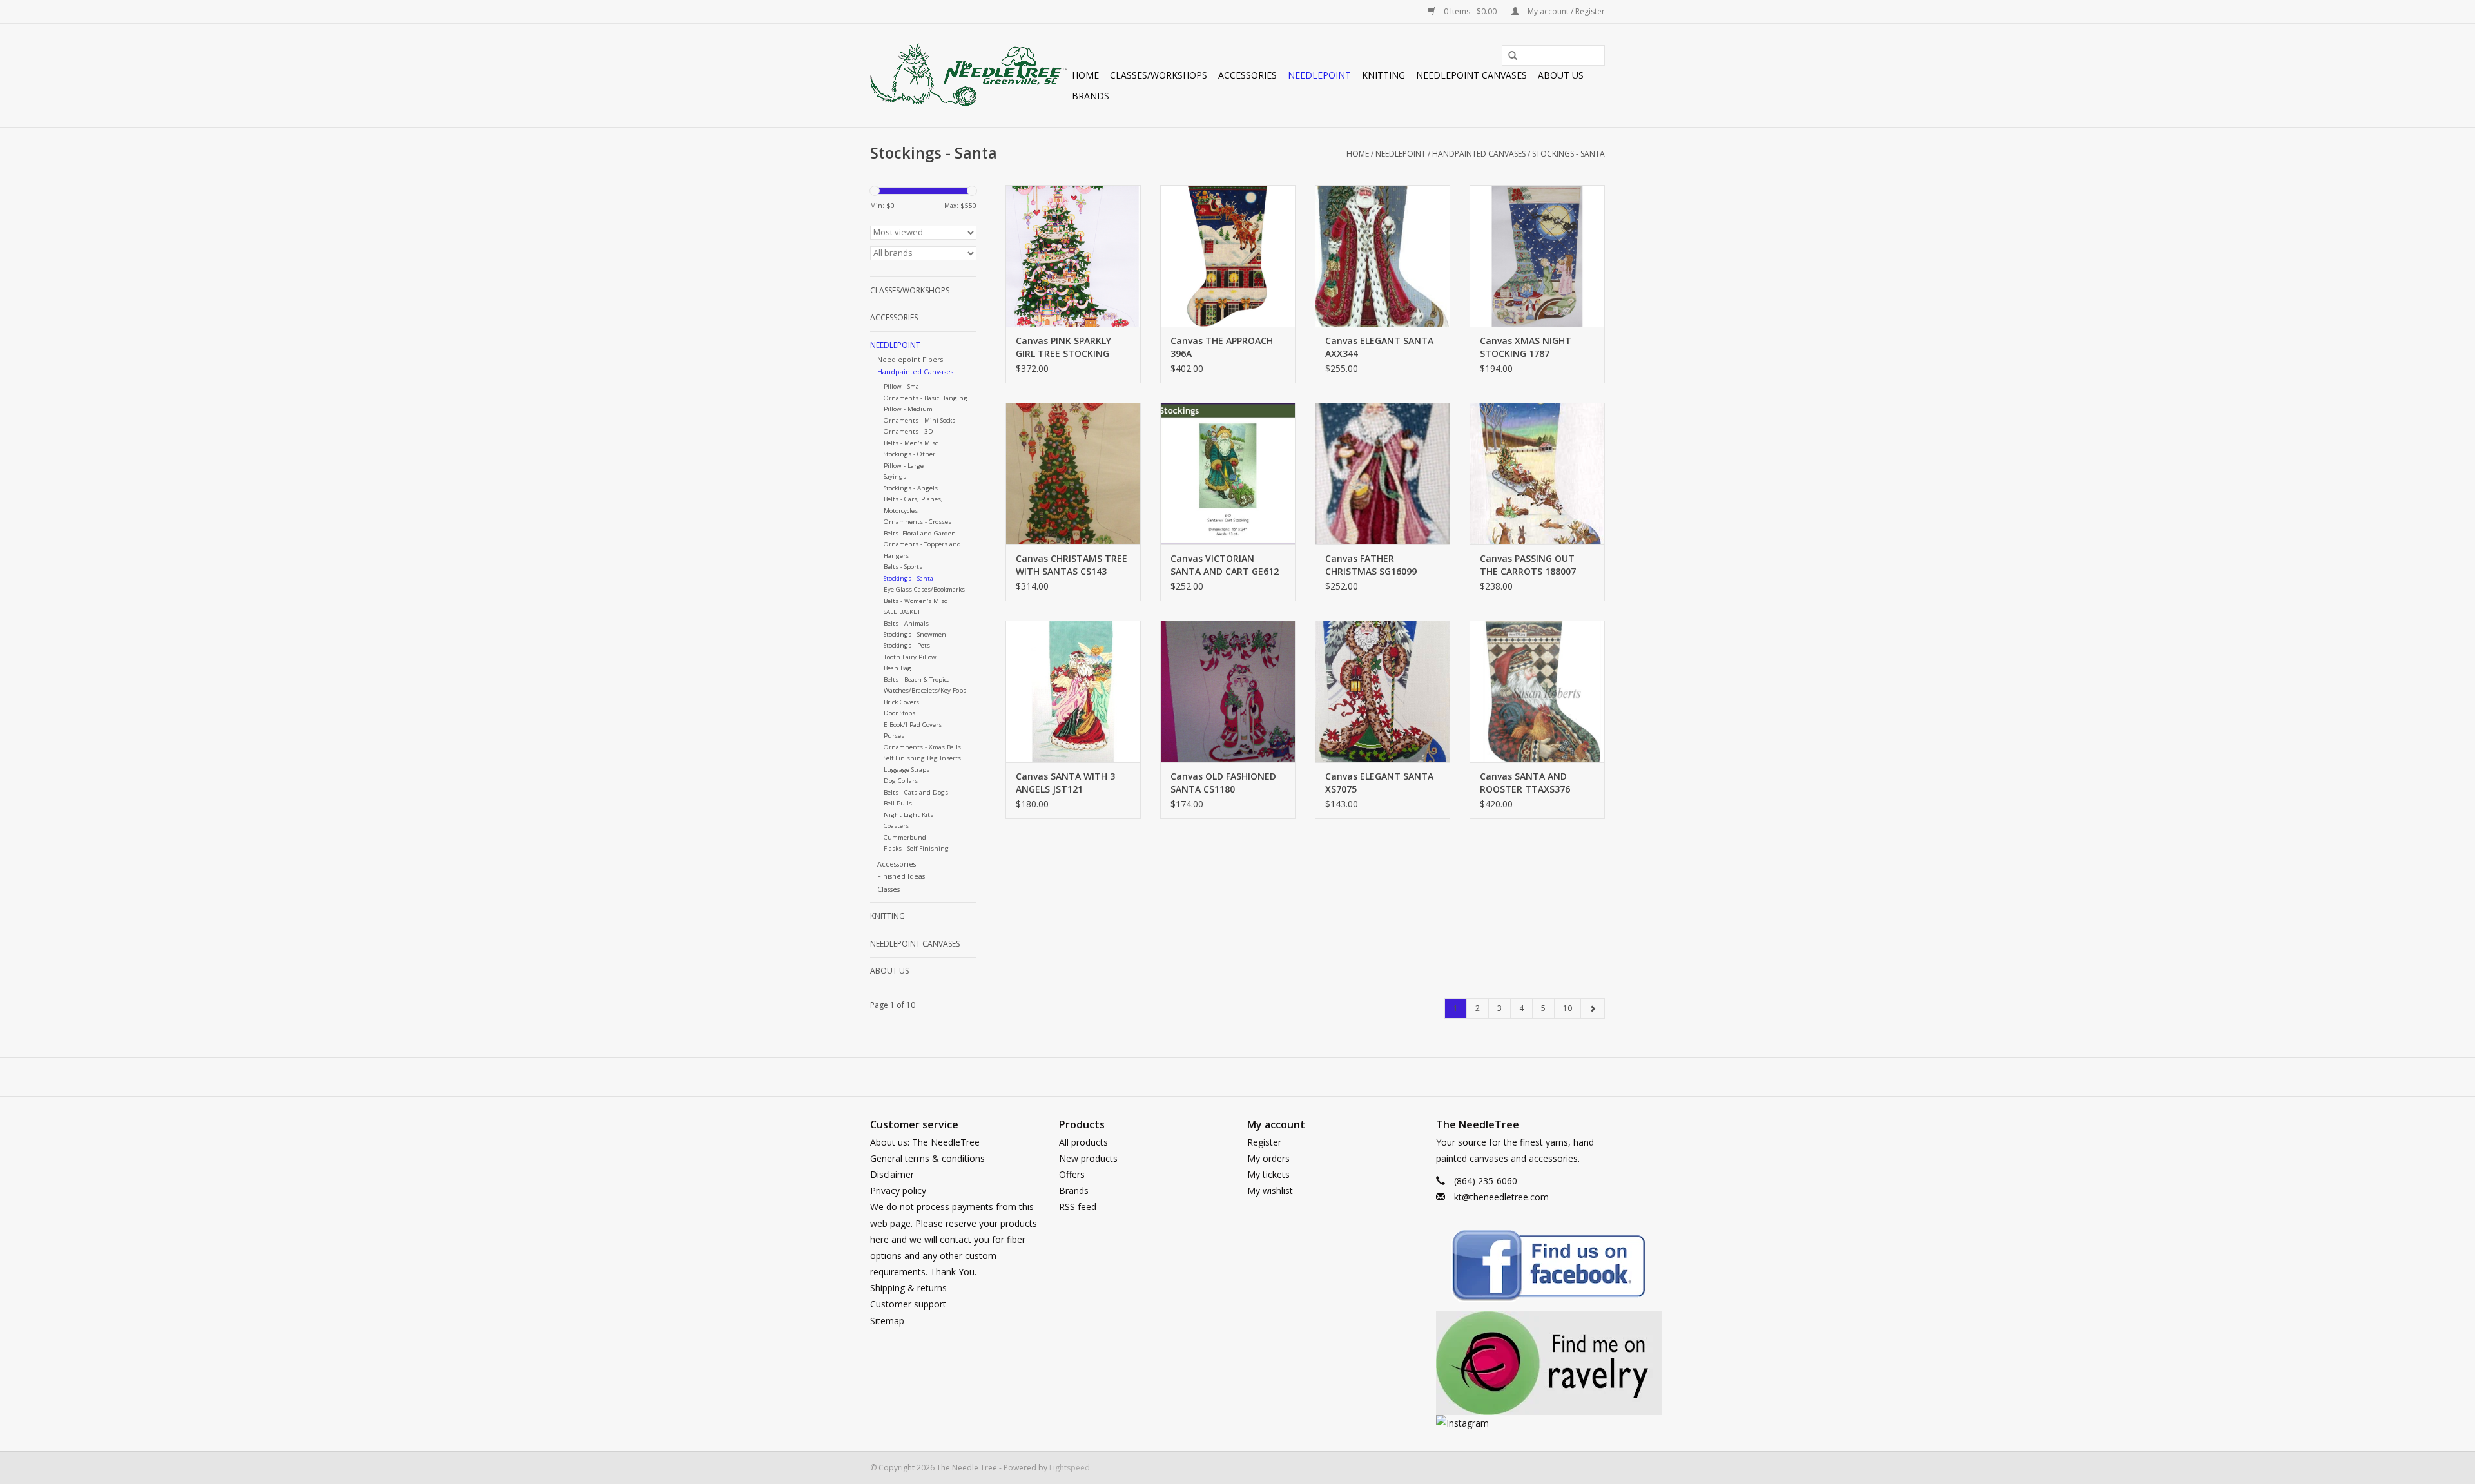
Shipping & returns (908, 1288)
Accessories (1247, 75)
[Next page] (1593, 1008)
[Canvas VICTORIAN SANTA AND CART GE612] (1228, 474)
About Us (1561, 75)
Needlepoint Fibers (910, 359)
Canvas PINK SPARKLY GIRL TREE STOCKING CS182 (1063, 347)
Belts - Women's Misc (915, 601)
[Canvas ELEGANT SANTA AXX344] (1383, 256)
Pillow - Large (904, 466)
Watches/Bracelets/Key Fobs (925, 690)
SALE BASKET (902, 612)
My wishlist (1270, 1190)
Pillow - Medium (908, 409)
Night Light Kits (908, 815)
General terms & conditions (927, 1158)
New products (1088, 1158)
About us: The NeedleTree (925, 1142)
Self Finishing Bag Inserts (922, 758)
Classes (888, 889)
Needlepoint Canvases (1471, 75)
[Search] (1508, 56)
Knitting (1383, 75)
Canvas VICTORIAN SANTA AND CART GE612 (1225, 565)
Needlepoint (1319, 75)
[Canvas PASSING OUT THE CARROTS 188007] (1537, 474)
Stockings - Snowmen (915, 634)
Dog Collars (901, 781)
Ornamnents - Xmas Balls (922, 747)
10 (1567, 1008)
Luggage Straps (907, 770)
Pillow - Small (903, 386)
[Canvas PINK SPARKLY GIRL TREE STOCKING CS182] (1073, 256)
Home (1085, 75)
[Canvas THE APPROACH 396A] (1228, 256)
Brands (1091, 96)
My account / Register (1565, 11)
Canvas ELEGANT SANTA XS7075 (1379, 783)
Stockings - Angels (911, 488)
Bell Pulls (898, 803)
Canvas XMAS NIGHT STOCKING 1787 (1526, 347)
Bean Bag (898, 668)
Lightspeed (1070, 1468)
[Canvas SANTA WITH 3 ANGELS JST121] (1073, 691)
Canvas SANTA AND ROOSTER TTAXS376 (1525, 783)
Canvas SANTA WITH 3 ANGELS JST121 (1065, 783)
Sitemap (887, 1321)
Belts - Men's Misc (911, 443)
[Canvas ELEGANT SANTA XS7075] (1383, 691)
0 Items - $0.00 (1470, 11)
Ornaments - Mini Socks (919, 420)
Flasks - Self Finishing (916, 848)
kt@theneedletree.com (1501, 1197)
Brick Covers (901, 702)
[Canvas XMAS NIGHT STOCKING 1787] (1537, 256)
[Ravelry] (1521, 1363)
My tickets (1268, 1174)
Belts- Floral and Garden (920, 533)
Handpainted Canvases (1479, 154)
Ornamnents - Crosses (917, 522)
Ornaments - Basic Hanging (926, 398)
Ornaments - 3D (908, 431)
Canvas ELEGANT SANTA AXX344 (1379, 347)
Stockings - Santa (1568, 154)
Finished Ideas (901, 876)
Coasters (896, 826)
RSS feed (1078, 1207)
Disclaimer (892, 1174)
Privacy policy (898, 1190)
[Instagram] (1521, 1423)
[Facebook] (1521, 1268)
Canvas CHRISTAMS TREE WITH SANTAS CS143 (1072, 565)
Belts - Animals (906, 623)
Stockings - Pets (907, 645)
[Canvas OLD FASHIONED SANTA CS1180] (1228, 691)
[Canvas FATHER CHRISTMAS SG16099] (1383, 474)
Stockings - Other (909, 454)
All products (1083, 1142)
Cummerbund (905, 837)
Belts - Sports (903, 567)
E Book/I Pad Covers (913, 725)
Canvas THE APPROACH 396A (1222, 347)
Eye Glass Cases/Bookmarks (924, 589)
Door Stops (899, 713)
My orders (1268, 1158)
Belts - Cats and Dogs (916, 792)
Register (1264, 1142)
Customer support (908, 1304)
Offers (1072, 1174)
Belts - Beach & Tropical (918, 679)
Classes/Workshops (1159, 75)
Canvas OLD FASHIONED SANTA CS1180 (1223, 783)
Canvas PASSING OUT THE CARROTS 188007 (1528, 565)
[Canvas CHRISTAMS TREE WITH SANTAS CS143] (1073, 474)
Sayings (895, 477)
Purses (894, 736)
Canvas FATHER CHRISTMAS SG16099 (1371, 565)
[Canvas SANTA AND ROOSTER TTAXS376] (1537, 691)
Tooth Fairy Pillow (910, 657)
